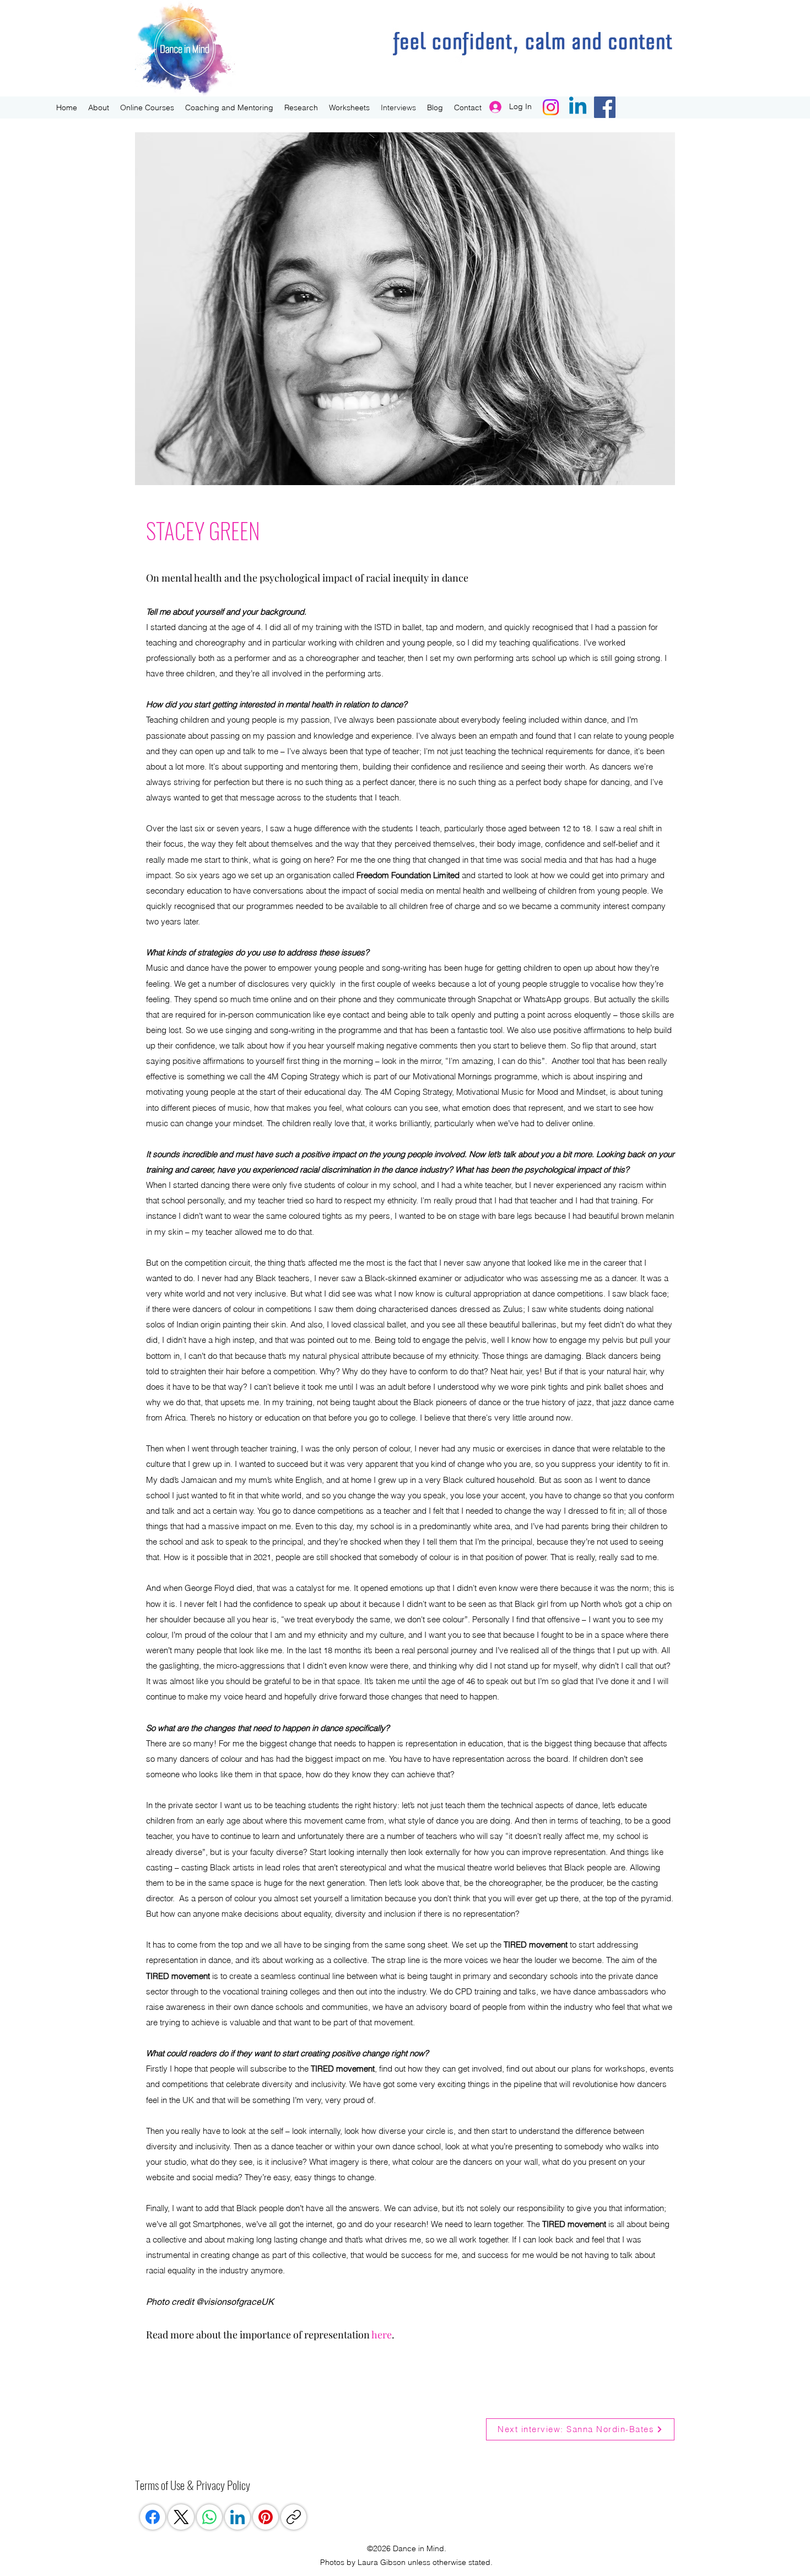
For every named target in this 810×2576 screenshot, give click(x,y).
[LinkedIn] (237, 2517)
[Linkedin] (578, 107)
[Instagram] (551, 107)
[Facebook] (605, 107)
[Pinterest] (266, 2517)
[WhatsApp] (209, 2517)
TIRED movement (536, 1945)
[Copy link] (294, 2517)
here (382, 2335)
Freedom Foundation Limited (408, 875)
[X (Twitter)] (181, 2517)
